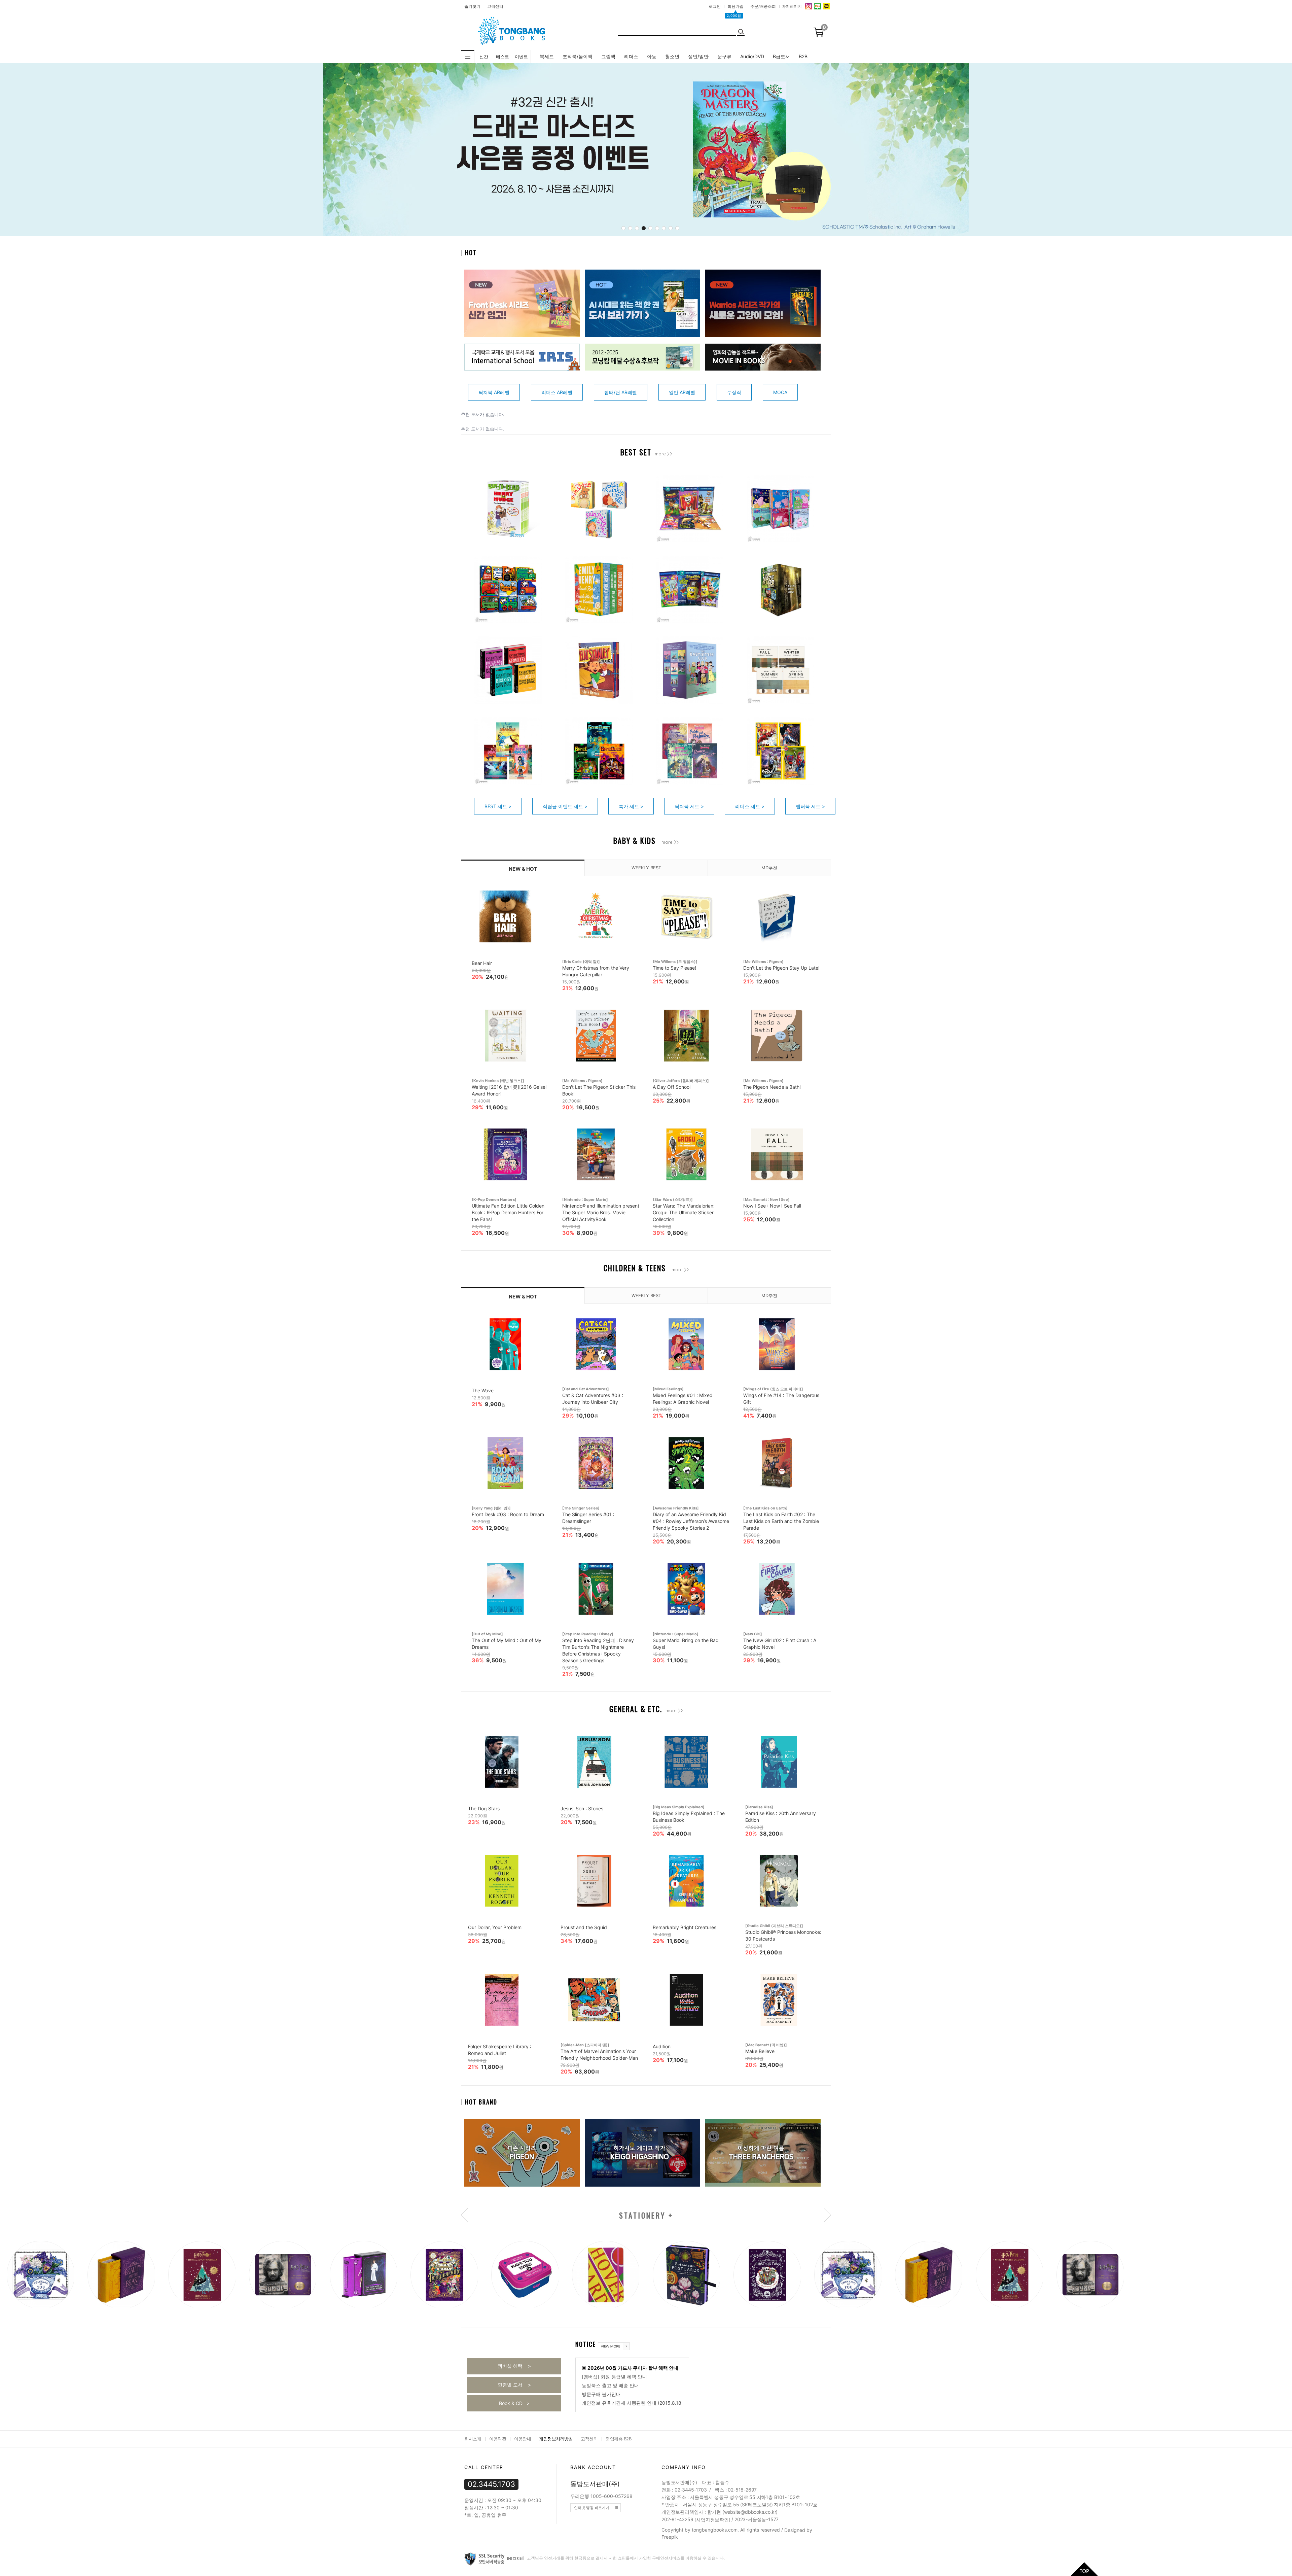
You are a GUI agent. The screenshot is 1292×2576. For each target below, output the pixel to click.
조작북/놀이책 (578, 56)
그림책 (608, 56)
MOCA (780, 392)
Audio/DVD (752, 56)
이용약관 (498, 2439)
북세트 (547, 56)
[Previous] (442, 151)
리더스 (631, 56)
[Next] (854, 151)
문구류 (724, 56)
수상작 (734, 392)
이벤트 (521, 57)
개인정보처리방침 (556, 2439)
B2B (803, 56)
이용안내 (523, 2439)
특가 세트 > (631, 806)
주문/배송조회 (763, 6)
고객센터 (495, 6)
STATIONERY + (646, 2216)
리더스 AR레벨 (557, 392)
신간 (484, 57)
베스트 (503, 57)
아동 (652, 56)
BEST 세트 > (498, 806)
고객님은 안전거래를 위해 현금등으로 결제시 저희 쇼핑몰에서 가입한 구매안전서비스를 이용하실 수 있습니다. (625, 2558)
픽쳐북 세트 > (689, 806)
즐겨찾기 (472, 6)
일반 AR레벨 (682, 392)
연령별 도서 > (514, 2385)
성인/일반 (698, 56)
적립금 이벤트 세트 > (565, 806)
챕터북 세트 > (810, 806)
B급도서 (781, 56)
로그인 (715, 6)
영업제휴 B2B (618, 2439)
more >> (663, 454)
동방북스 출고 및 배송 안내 (610, 2385)
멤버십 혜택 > (514, 2366)
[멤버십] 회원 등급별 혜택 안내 (614, 2377)
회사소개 (473, 2439)
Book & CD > (514, 2403)
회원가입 (735, 6)
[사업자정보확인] (712, 2520)
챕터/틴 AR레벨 (621, 392)
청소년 (672, 56)
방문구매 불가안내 (601, 2394)
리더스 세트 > (750, 806)
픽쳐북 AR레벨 (494, 392)
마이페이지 (792, 6)
